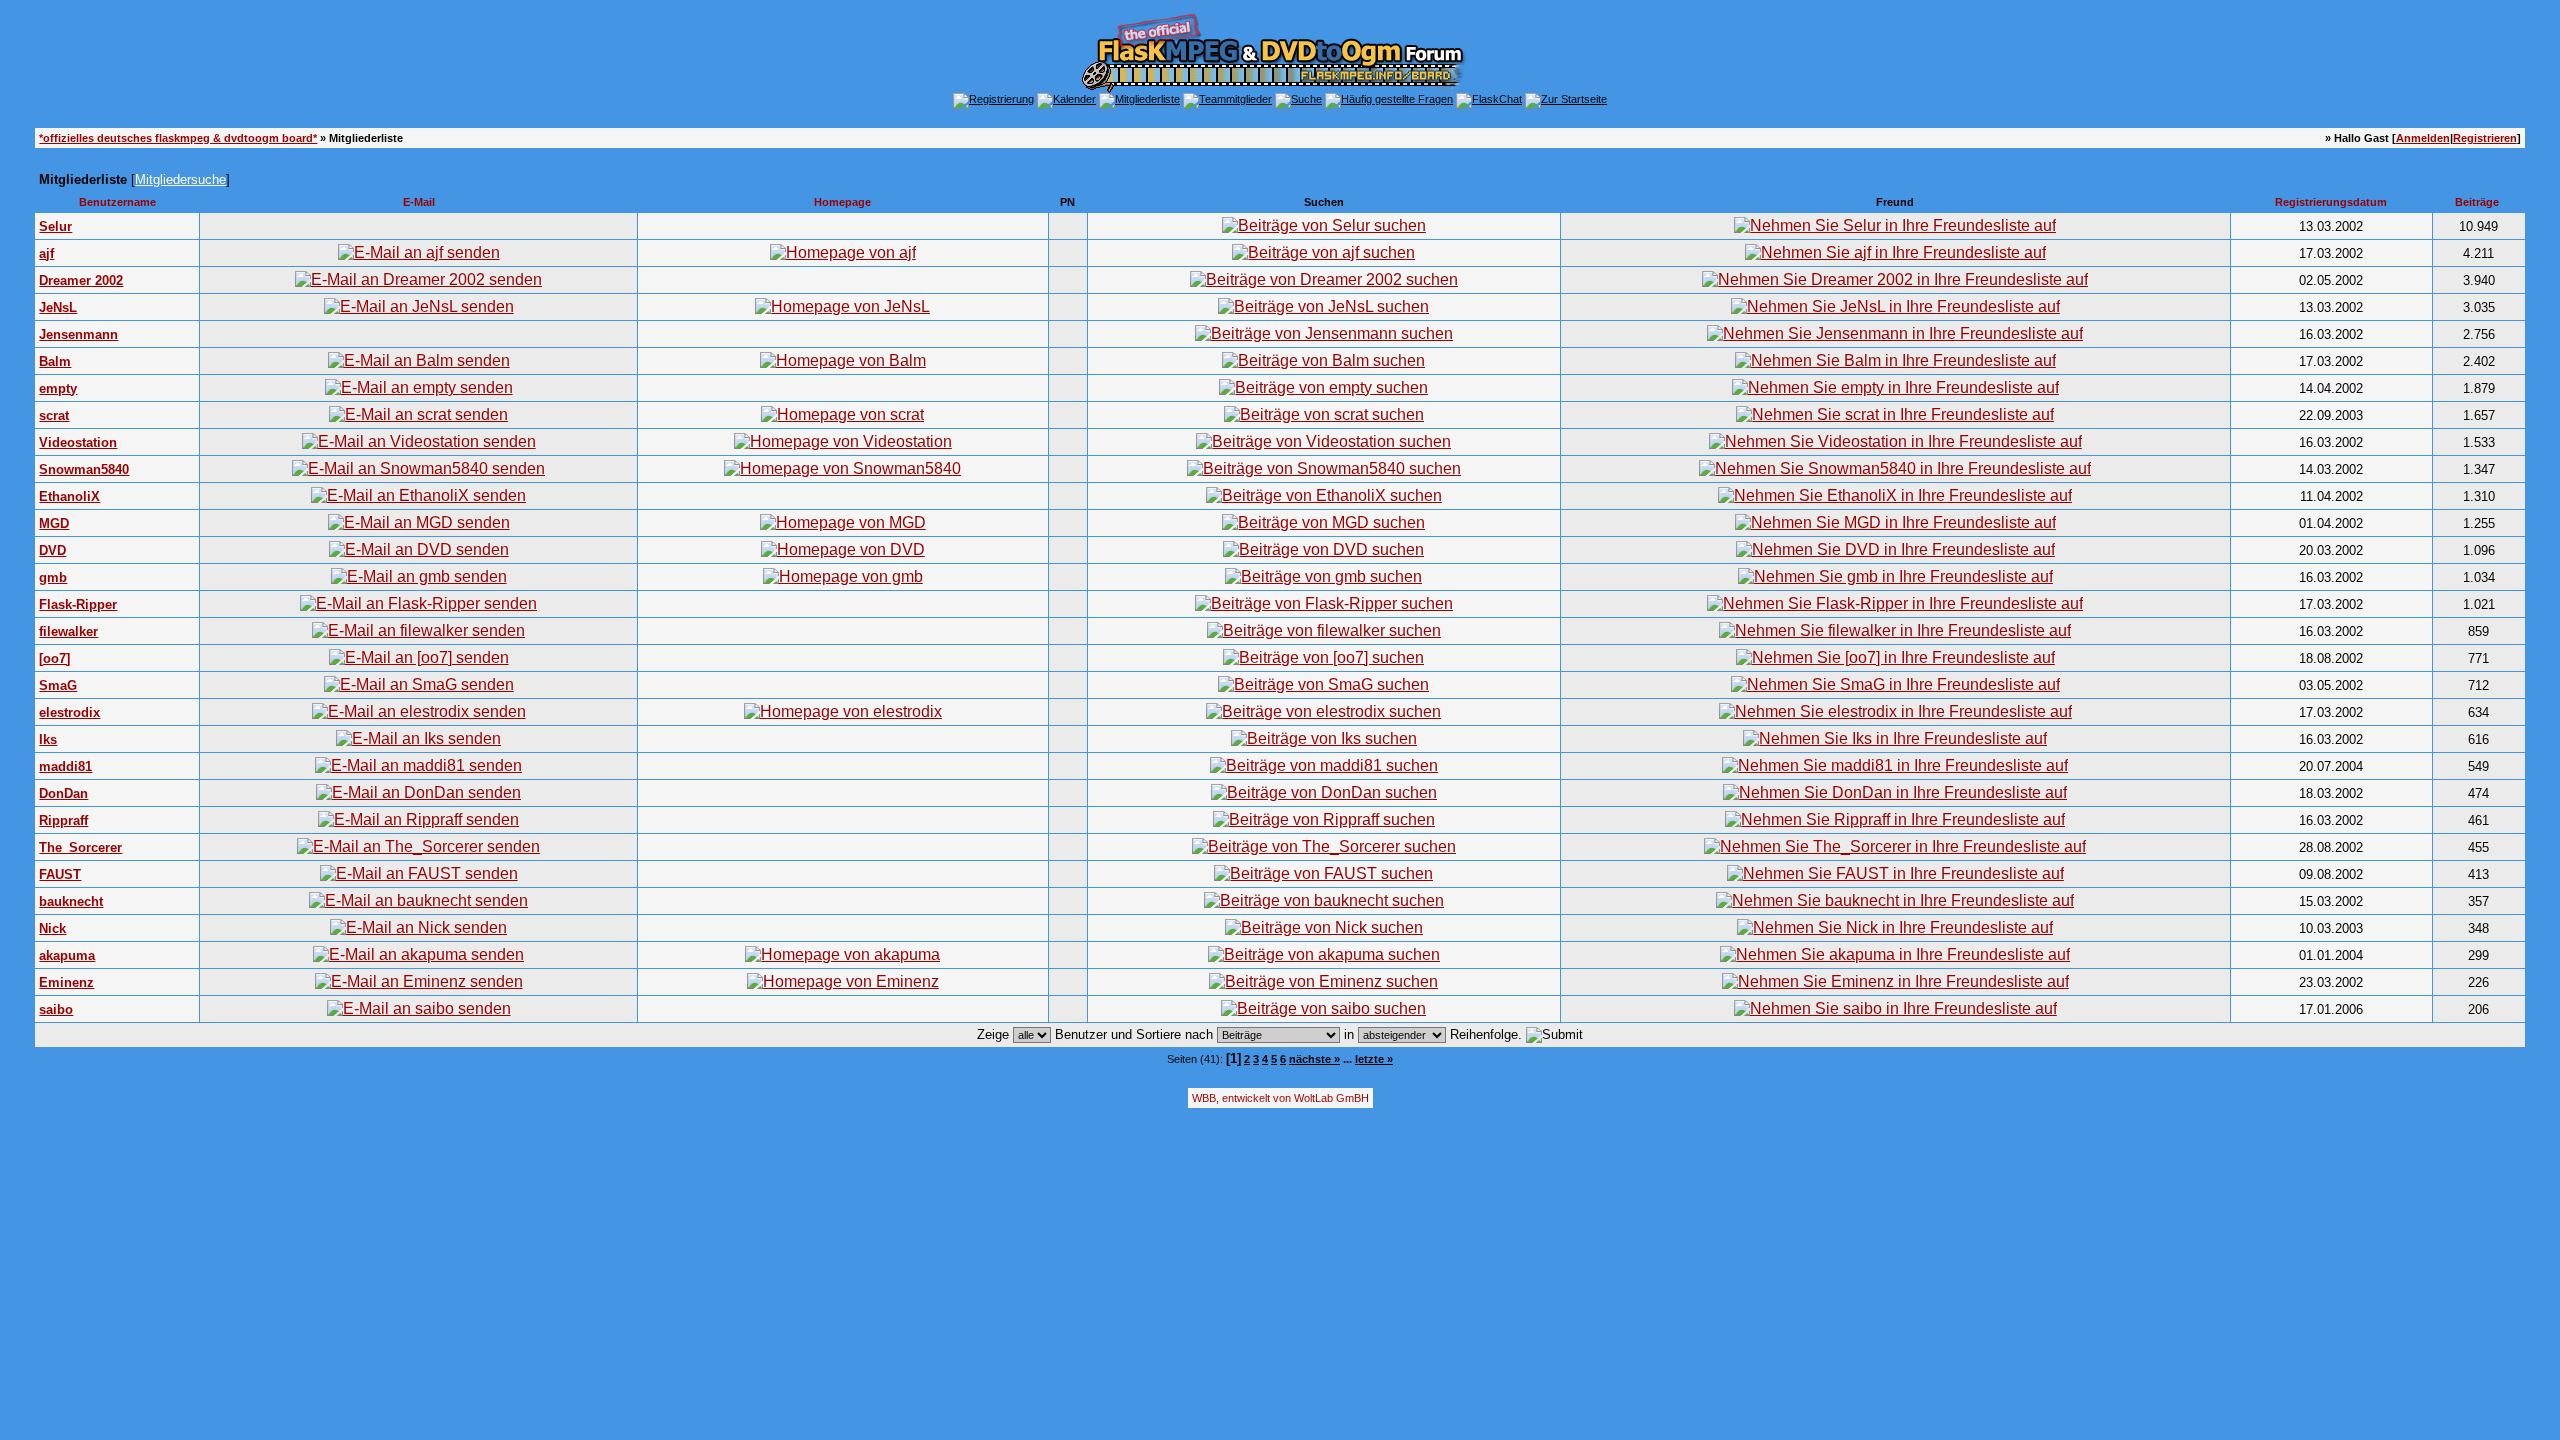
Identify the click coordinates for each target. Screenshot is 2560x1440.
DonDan (63, 793)
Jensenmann (78, 334)
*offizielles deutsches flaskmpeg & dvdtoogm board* (178, 138)
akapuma (67, 955)
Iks (48, 739)
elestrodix (69, 712)
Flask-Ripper (78, 604)
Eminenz (66, 982)
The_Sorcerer (80, 847)
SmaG (58, 685)
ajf (46, 253)
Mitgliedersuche (180, 179)
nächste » (1314, 1059)
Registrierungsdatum (2331, 202)
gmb (53, 577)
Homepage (842, 202)
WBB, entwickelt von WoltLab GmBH (1280, 1098)
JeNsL (58, 307)
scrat (54, 415)
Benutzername (117, 202)
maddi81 (65, 766)
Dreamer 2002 (81, 280)
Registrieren (2485, 138)
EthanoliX (69, 496)
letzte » (1374, 1059)
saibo (56, 1009)
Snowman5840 (84, 469)
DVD (52, 550)
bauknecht (71, 901)
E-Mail (419, 202)
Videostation (78, 442)
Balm (55, 361)
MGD (54, 523)
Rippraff (63, 820)
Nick (52, 928)
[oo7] (54, 658)
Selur (55, 226)
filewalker (68, 631)
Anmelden (2423, 138)
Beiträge (2477, 202)
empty (58, 388)
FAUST (60, 874)
